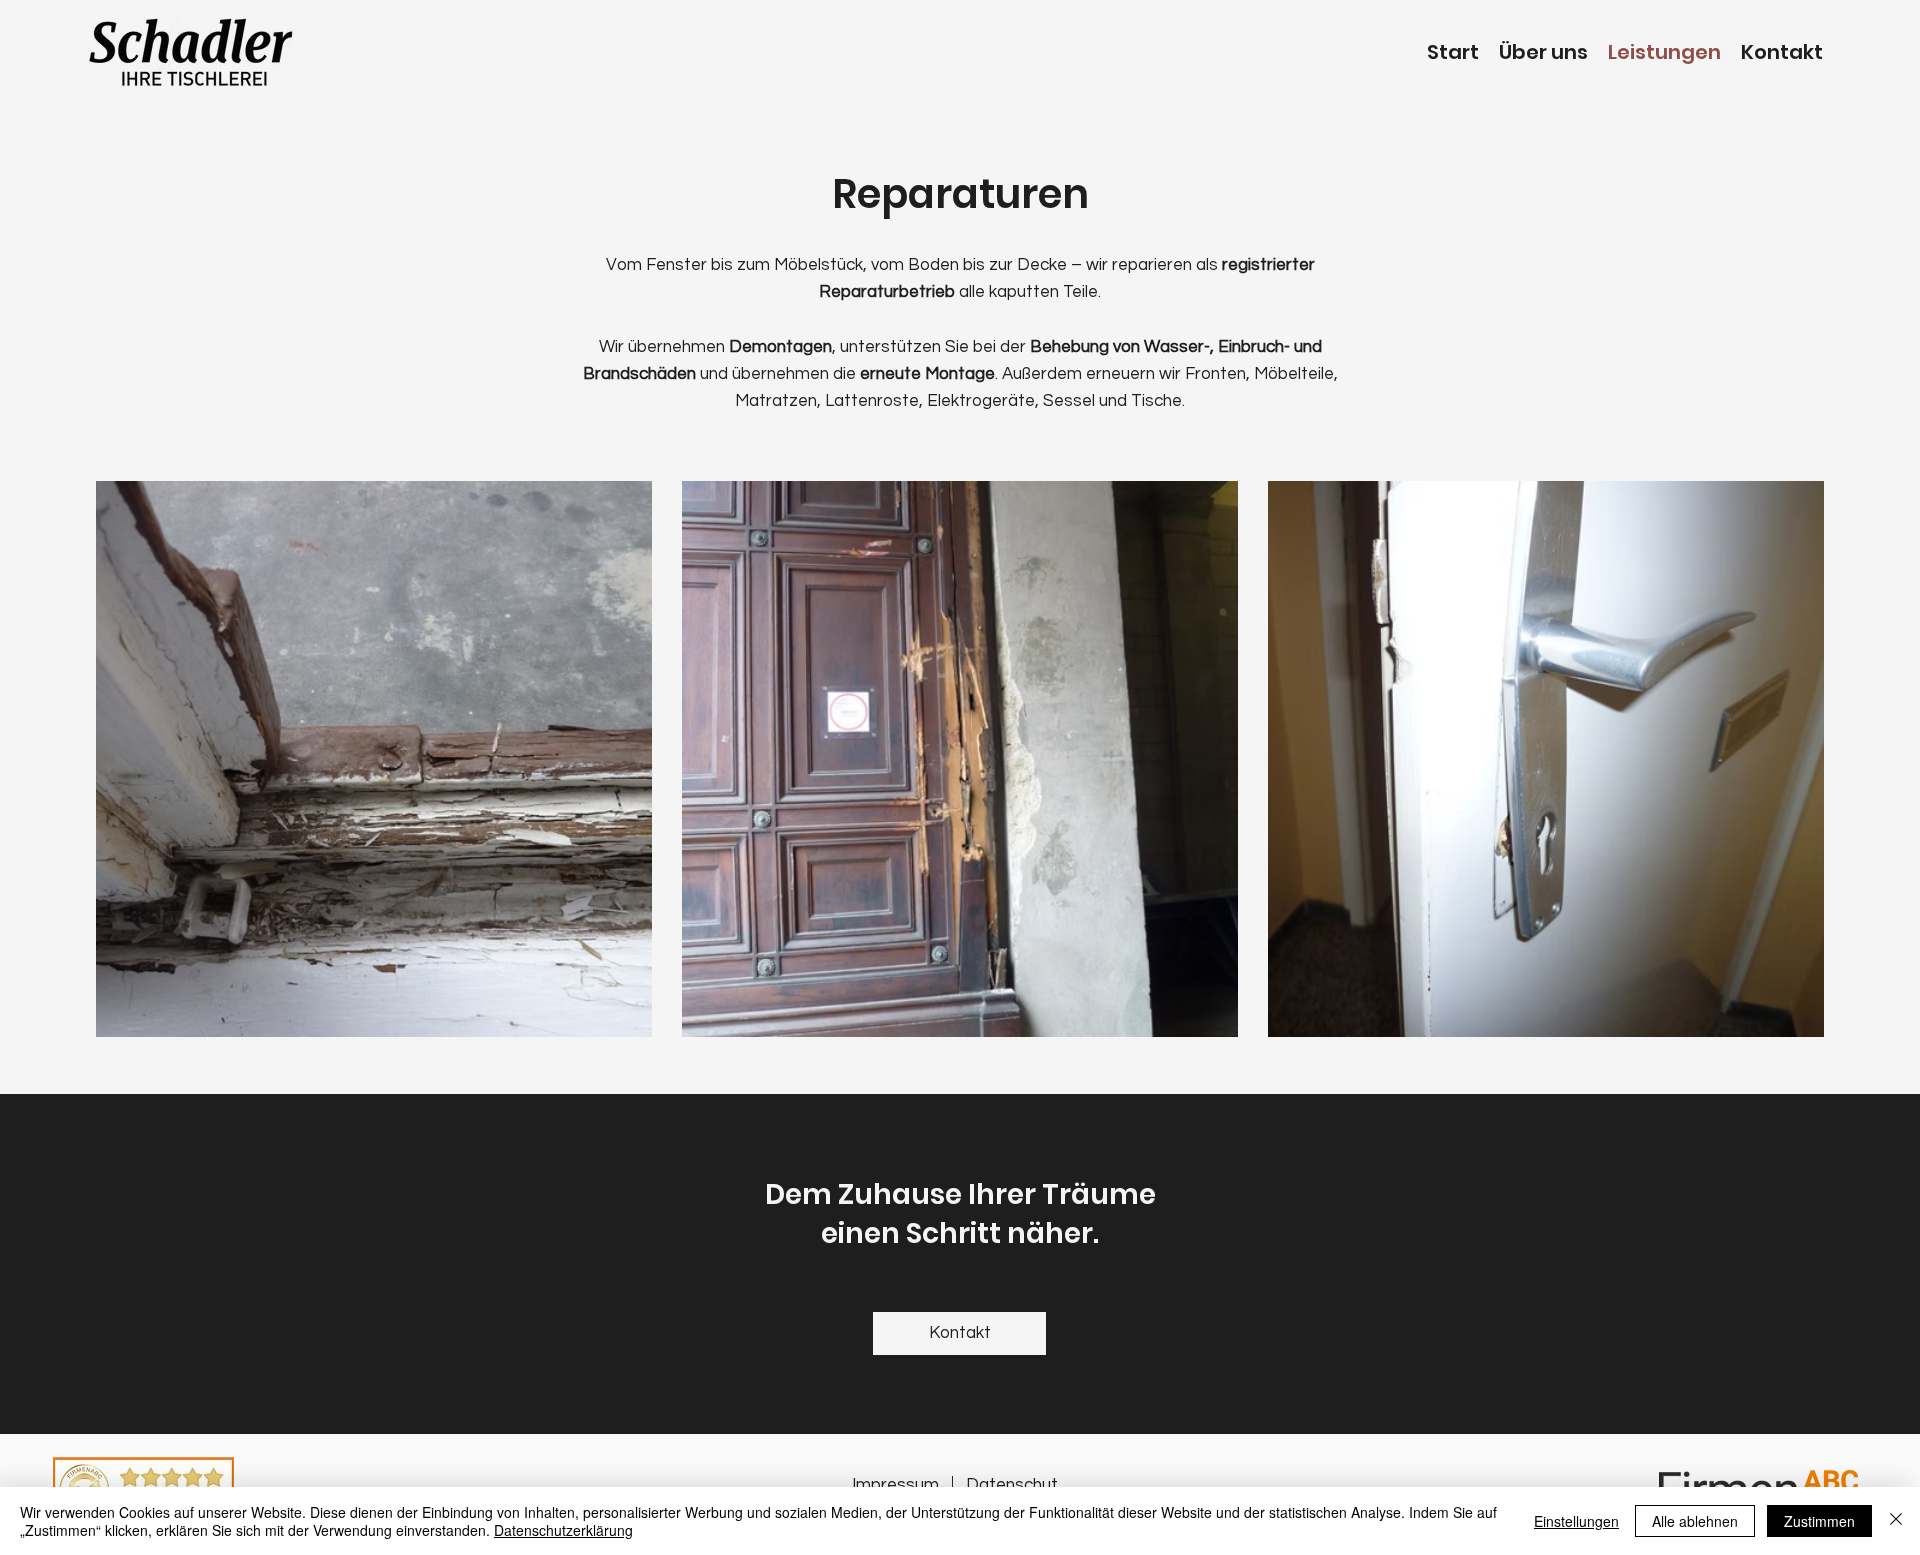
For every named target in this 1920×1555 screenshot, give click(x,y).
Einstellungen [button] (1576, 1521)
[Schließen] (1896, 1521)
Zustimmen (1819, 1521)
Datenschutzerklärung (563, 1530)
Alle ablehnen (1695, 1521)
